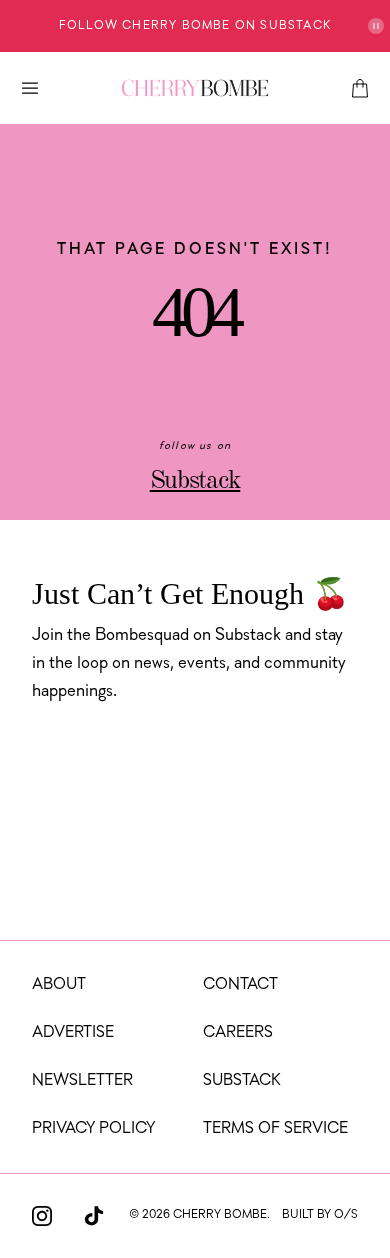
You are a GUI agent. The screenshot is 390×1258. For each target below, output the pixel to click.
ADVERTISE (73, 1033)
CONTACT (240, 985)
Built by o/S (320, 1215)
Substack (195, 481)
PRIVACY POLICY (93, 1129)
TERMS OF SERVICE (275, 1129)
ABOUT (59, 985)
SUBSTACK (242, 1081)
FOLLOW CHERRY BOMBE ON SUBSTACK (195, 26)
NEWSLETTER (82, 1081)
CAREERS (238, 1033)
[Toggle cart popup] (360, 88)
